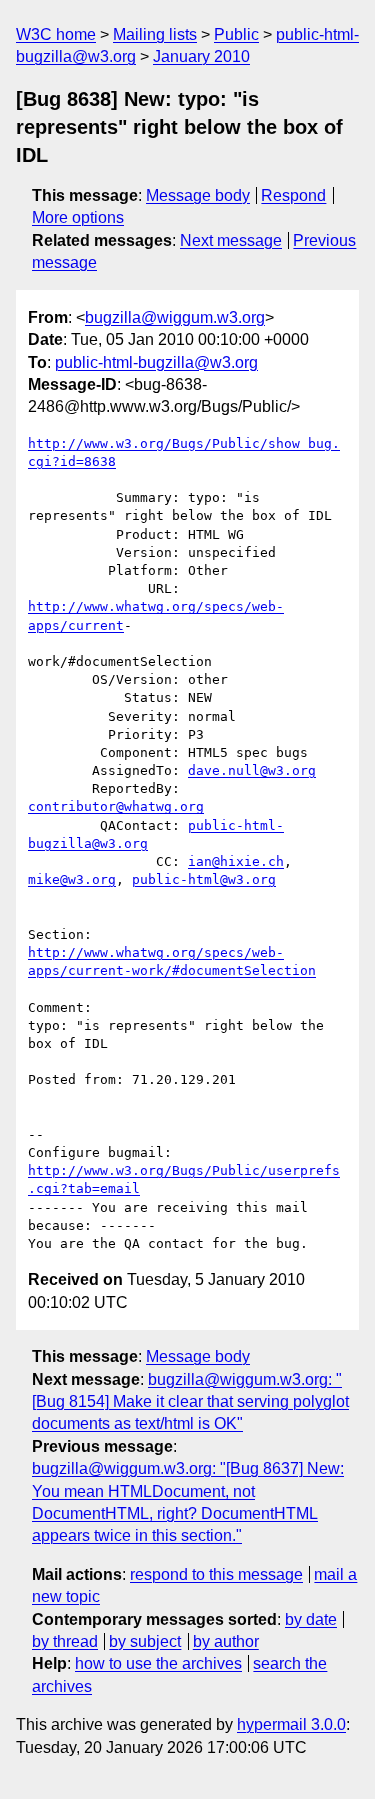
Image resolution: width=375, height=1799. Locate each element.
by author (226, 1641)
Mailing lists (155, 34)
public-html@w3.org (204, 879)
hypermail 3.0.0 (291, 1724)
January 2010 (201, 56)
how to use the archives (158, 1663)
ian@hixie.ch (236, 861)
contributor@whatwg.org (116, 806)
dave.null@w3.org (252, 770)
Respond (293, 195)
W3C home (56, 34)
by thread (65, 1641)
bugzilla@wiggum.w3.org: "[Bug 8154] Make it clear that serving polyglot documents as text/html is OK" (190, 1402)
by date (311, 1619)
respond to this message (216, 1574)
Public (236, 34)
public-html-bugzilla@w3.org (156, 362)
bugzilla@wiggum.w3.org (175, 317)
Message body (198, 195)
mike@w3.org (72, 879)
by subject (145, 1641)
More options (78, 217)
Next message (231, 240)
